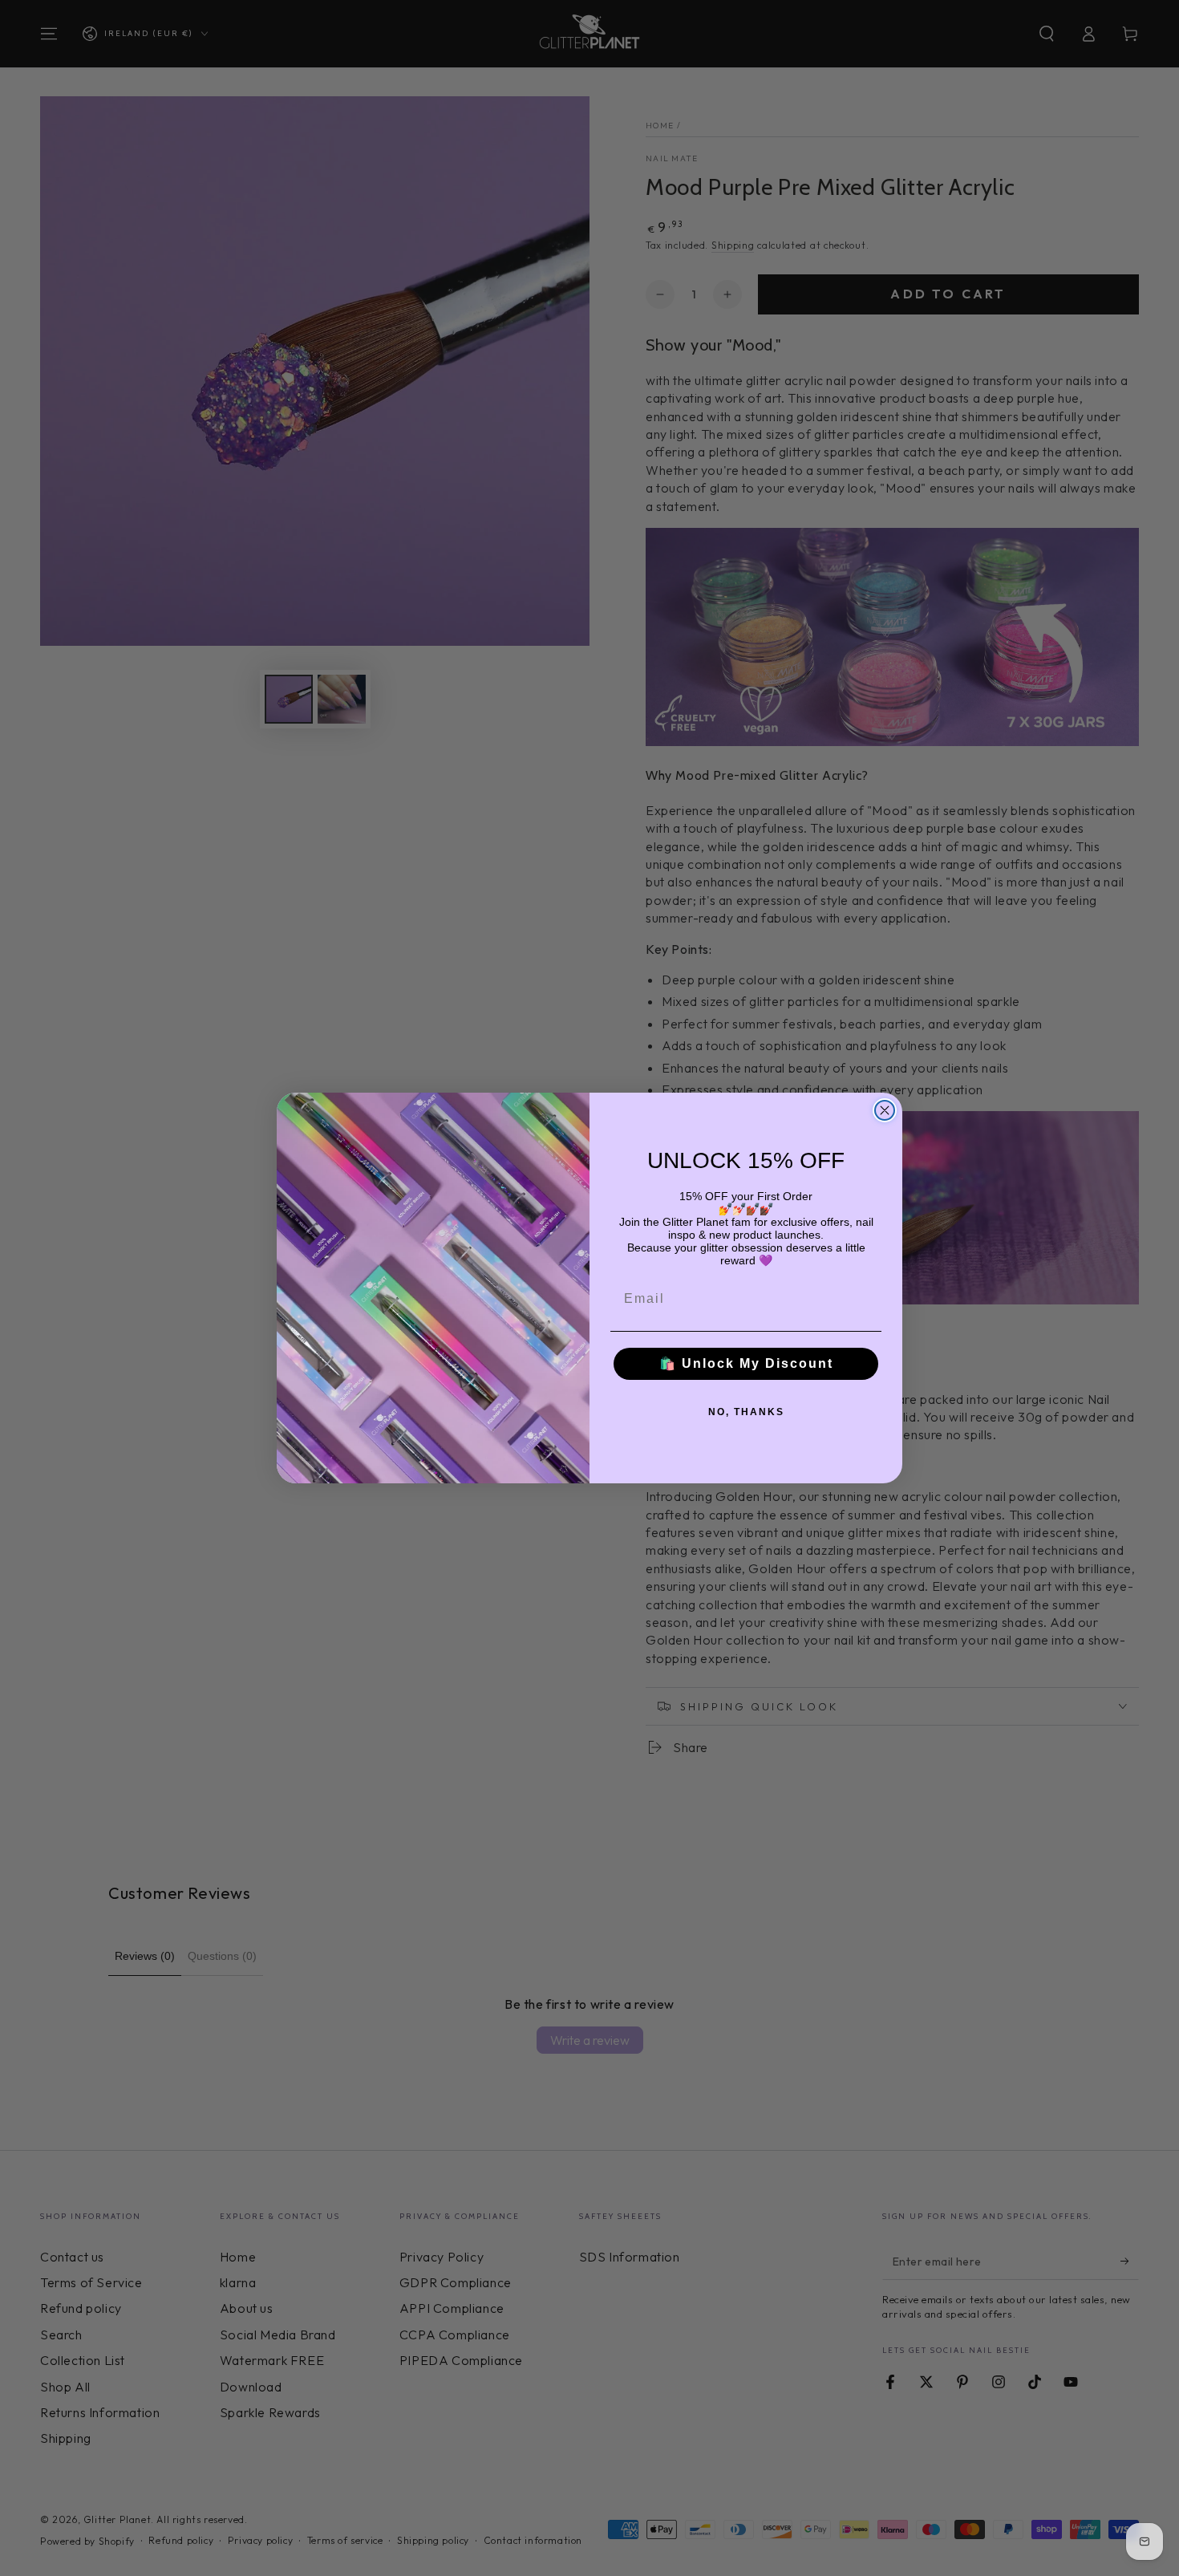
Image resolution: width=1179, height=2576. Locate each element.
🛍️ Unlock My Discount (746, 1363)
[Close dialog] (885, 1110)
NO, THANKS (746, 1412)
